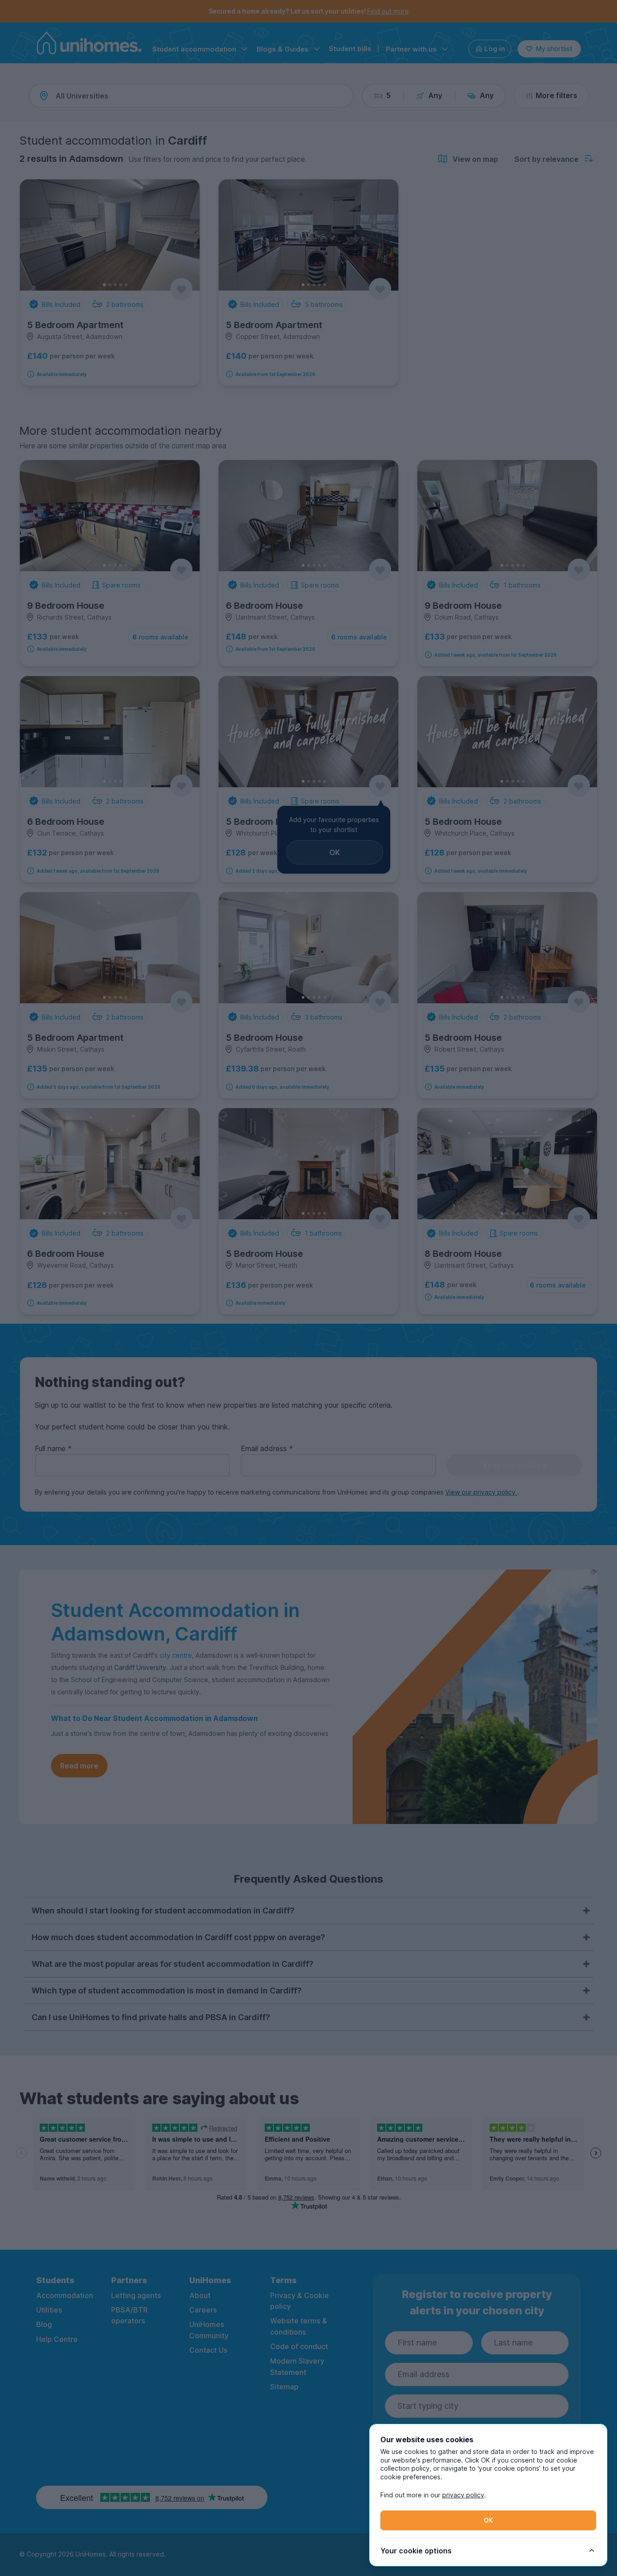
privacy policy (463, 2495)
